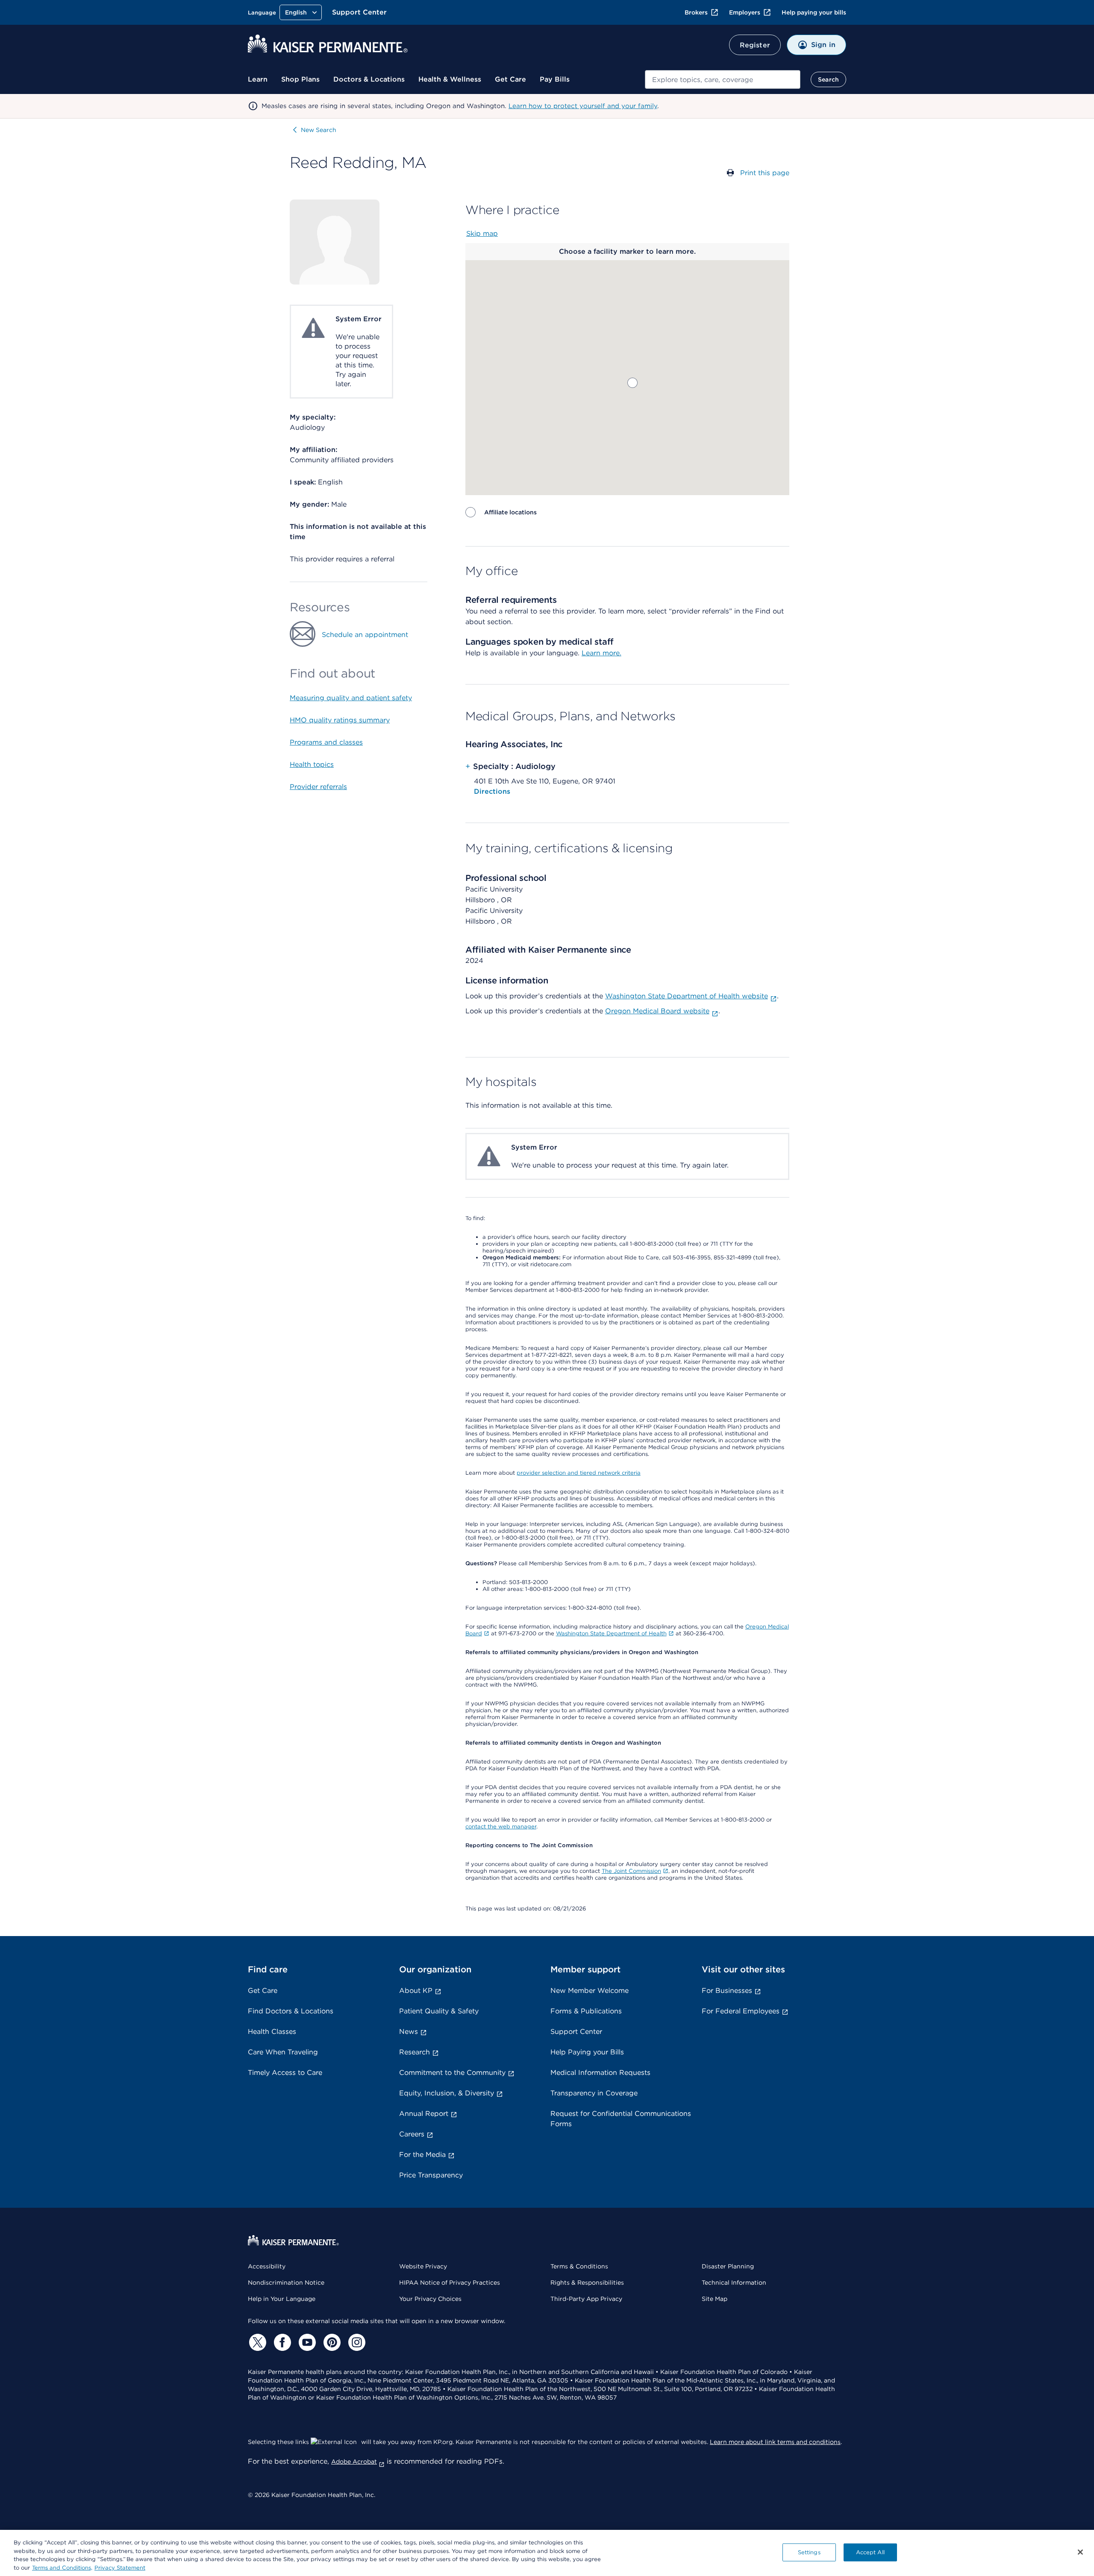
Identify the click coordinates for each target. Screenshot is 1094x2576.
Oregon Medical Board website (657, 1011)
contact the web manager (501, 1826)
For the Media (422, 2155)
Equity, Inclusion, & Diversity (447, 2093)
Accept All (870, 2552)
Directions (492, 791)
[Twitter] (256, 2342)
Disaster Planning (728, 2266)
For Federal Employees (741, 2011)
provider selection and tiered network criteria (579, 1473)
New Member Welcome (590, 1991)
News (409, 2032)
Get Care (510, 79)
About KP (416, 1991)
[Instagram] (356, 2342)
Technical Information (734, 2283)
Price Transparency (431, 2175)
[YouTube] (306, 2342)
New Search (319, 130)
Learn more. (601, 653)
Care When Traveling (283, 2052)
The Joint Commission (631, 1871)
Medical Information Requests (600, 2073)
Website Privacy (423, 2266)
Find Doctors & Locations (291, 2011)
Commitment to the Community (452, 2073)
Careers (412, 2134)
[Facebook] (281, 2342)
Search (828, 79)
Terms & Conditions (579, 2266)
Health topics (312, 764)
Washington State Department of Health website (687, 996)
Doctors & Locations (369, 79)
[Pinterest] (331, 2342)
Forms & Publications (586, 2011)
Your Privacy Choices (430, 2299)
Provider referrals (318, 787)
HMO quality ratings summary (340, 720)
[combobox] (723, 79)
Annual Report (424, 2114)
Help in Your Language (282, 2299)
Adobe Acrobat (354, 2462)
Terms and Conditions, (62, 2567)
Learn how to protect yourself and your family (583, 106)
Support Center (359, 12)
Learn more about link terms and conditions (775, 2442)
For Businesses (727, 1991)
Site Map (715, 2299)
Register (755, 45)
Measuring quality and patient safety (351, 698)
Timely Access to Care (285, 2073)
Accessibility (267, 2266)
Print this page (765, 173)
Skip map (482, 233)
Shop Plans (300, 79)
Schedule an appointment (365, 635)
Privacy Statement (120, 2567)
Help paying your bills (814, 12)
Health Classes (272, 2032)
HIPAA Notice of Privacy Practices (450, 2283)
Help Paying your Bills (587, 2052)
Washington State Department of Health (611, 1633)
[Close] (1080, 2552)
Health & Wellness (450, 79)
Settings (809, 2552)
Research (415, 2052)
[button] (632, 383)
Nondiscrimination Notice (286, 2283)
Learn (258, 79)
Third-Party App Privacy (586, 2299)
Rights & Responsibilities (587, 2283)
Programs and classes (326, 742)
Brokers (696, 12)
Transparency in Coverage (594, 2093)
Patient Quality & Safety (439, 2011)
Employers (745, 12)
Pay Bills (555, 79)
